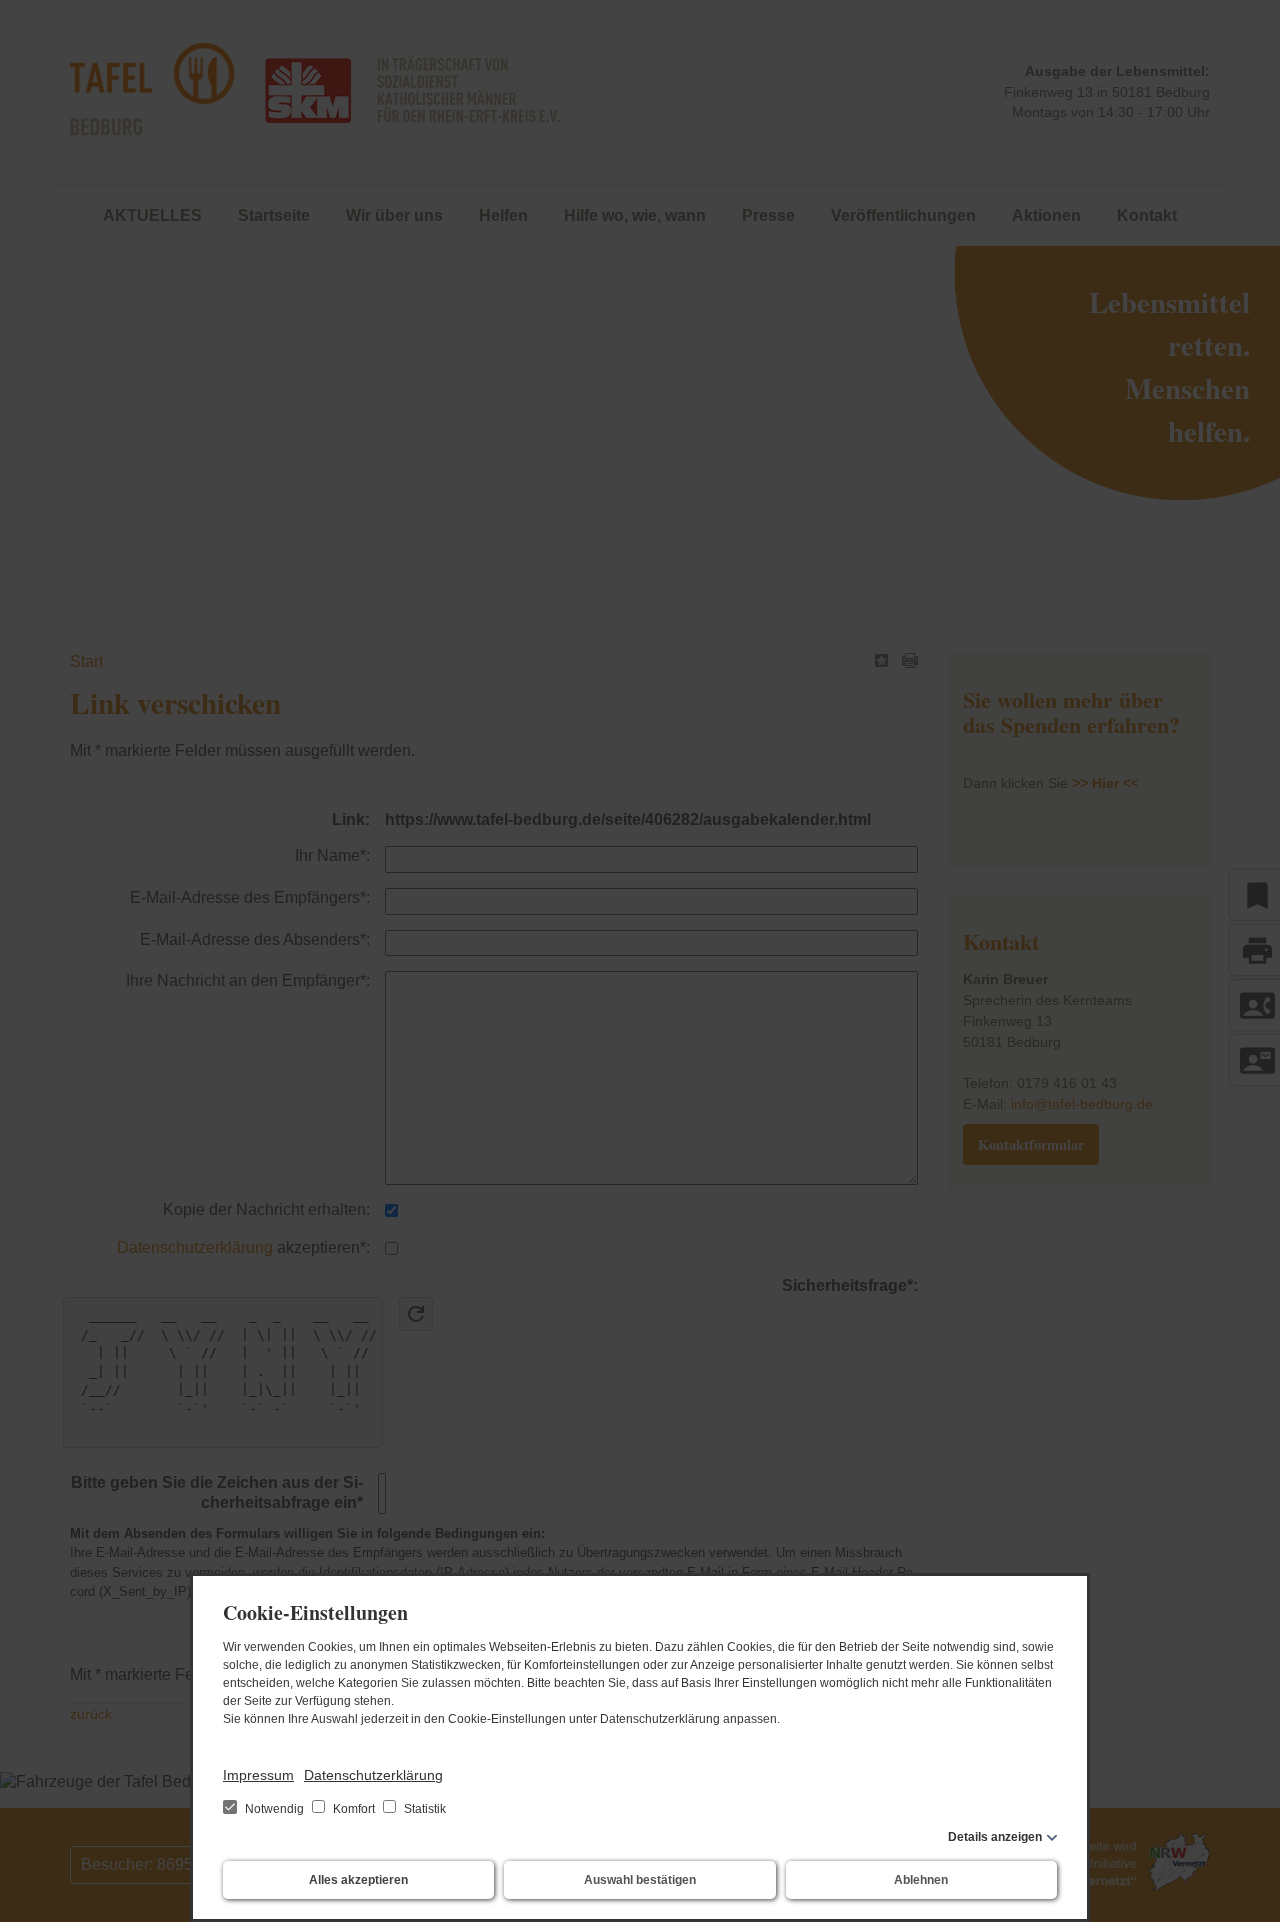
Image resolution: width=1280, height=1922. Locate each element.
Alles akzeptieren (358, 1880)
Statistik (423, 1809)
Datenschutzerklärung (373, 1775)
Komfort (354, 1809)
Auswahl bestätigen (640, 1880)
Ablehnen (921, 1880)
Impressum (258, 1775)
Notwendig (274, 1809)
